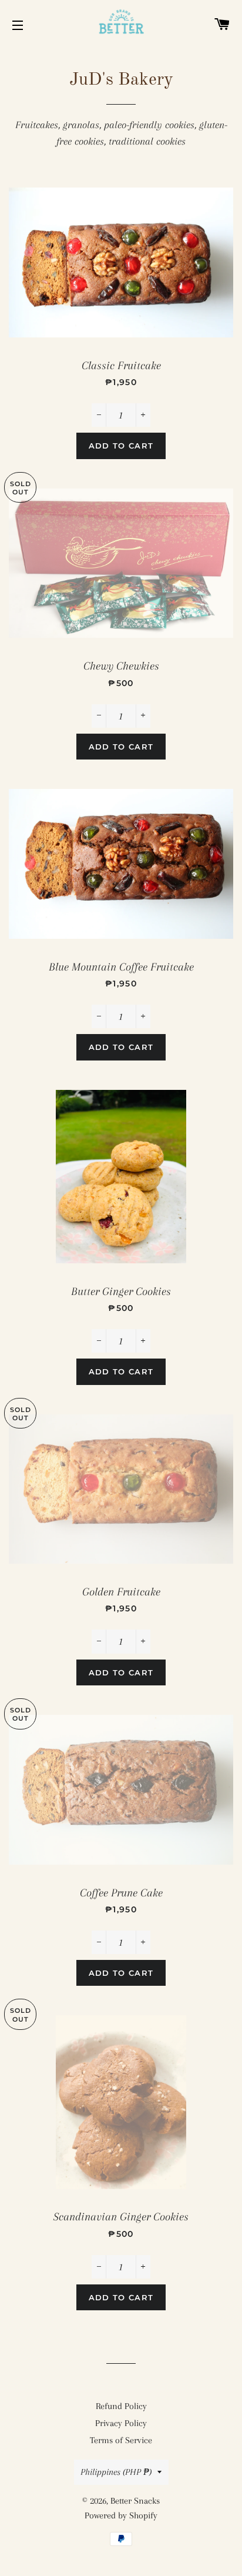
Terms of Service (121, 2440)
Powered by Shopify (121, 2515)
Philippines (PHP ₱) (116, 2472)
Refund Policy (121, 2406)
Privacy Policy (121, 2423)
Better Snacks (135, 2501)
